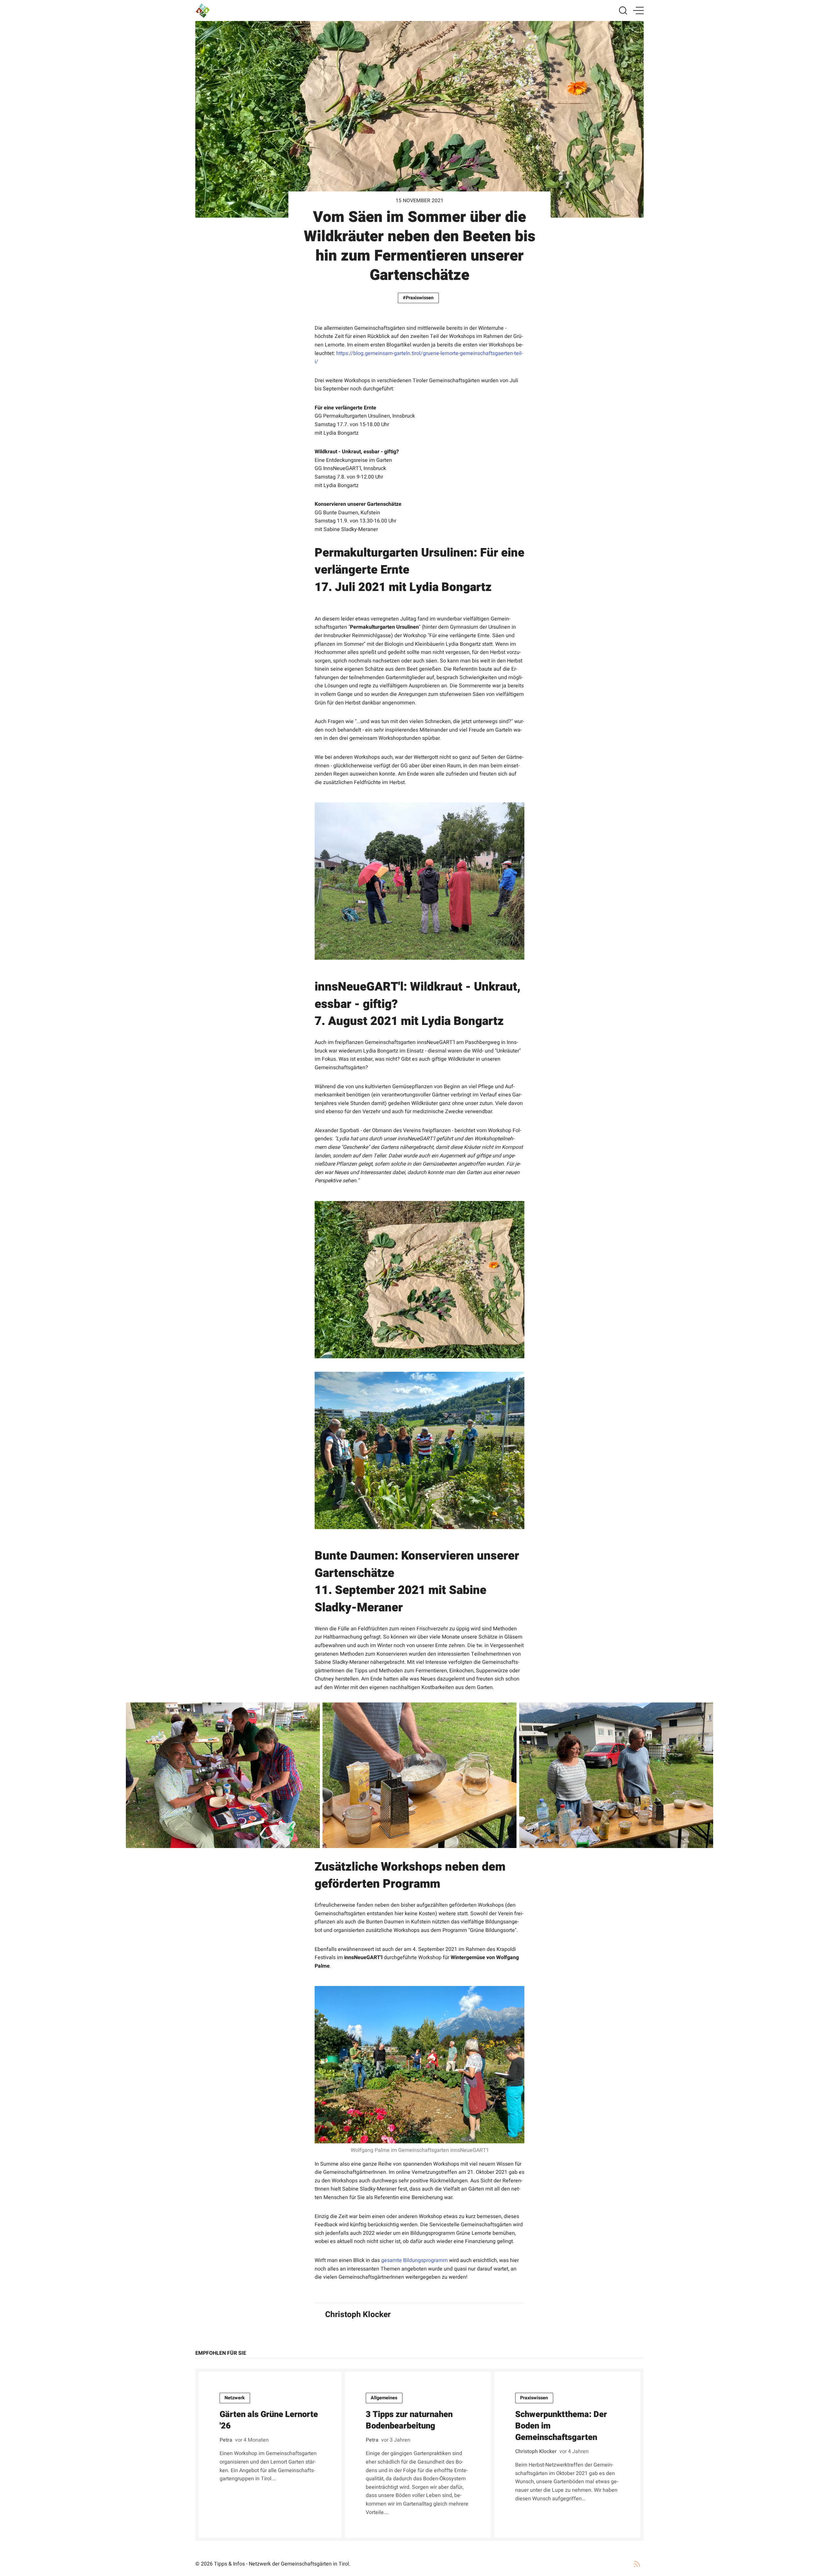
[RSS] (637, 2564)
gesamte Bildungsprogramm (414, 2260)
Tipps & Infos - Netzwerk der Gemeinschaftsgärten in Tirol (282, 2564)
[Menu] (638, 10)
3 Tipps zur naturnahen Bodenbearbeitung (409, 2420)
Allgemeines (384, 2398)
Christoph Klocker (358, 2314)
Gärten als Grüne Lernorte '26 (269, 2420)
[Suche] (623, 10)
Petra (226, 2440)
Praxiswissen (534, 2398)
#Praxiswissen (418, 298)
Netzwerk (235, 2398)
